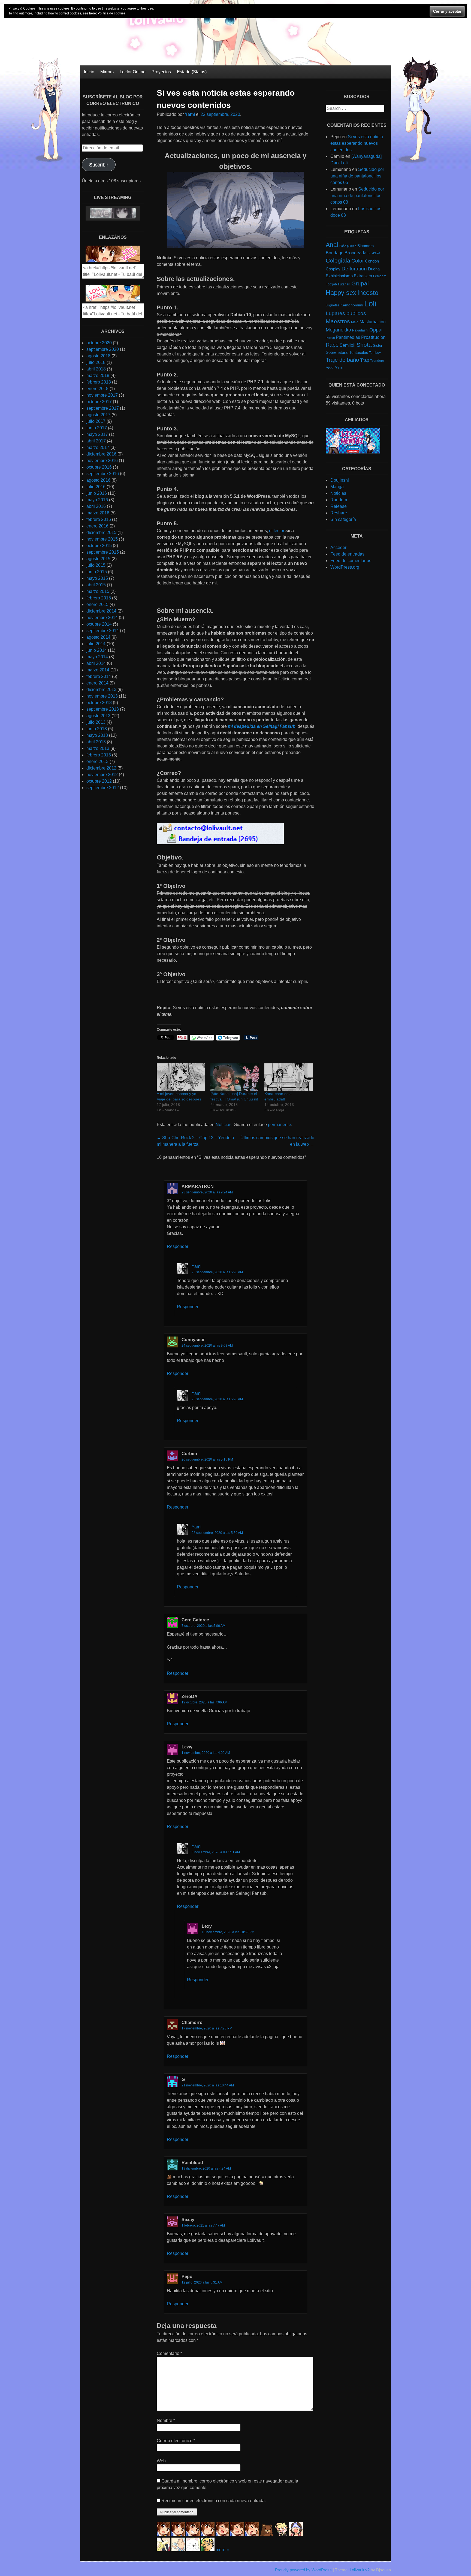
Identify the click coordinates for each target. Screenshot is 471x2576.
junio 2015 (97, 572)
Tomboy (375, 353)
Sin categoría (343, 519)
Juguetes (333, 305)
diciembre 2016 (101, 454)
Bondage (335, 253)
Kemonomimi (352, 305)
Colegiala (338, 260)
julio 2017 (96, 421)
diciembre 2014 (101, 611)
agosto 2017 (98, 415)
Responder (178, 1246)
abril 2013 (96, 742)
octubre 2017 (99, 402)
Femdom (380, 276)
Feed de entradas (347, 554)
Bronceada (355, 253)
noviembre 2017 (102, 395)
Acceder (338, 548)
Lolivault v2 (360, 2570)
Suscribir (99, 165)
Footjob (331, 284)
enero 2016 (97, 526)
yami (197, 1266)
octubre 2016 (99, 467)
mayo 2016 (97, 500)
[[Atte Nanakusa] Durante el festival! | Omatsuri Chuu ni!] (235, 1077)
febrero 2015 (99, 598)
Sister (378, 346)
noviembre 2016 (102, 461)
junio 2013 (97, 729)
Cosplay (333, 269)
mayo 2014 (97, 657)
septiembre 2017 (103, 408)
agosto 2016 (98, 480)
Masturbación (373, 322)
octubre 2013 (99, 703)
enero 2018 (97, 389)
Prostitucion (373, 337)
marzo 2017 (98, 447)
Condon (372, 261)
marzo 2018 (98, 375)
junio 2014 (97, 650)
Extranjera (363, 276)
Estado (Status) (192, 72)
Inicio (89, 72)
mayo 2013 (97, 735)
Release (339, 506)
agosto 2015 (98, 559)
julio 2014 (96, 644)
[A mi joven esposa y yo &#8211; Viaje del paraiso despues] (181, 1077)
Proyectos (161, 72)
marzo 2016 (98, 513)
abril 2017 (96, 441)
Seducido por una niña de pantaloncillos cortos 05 (357, 176)
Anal (332, 245)
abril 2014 (96, 663)
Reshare (339, 513)
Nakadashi (360, 330)
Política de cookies (111, 13)
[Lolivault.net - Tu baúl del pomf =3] (113, 260)
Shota (364, 345)
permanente (280, 1125)
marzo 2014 (98, 670)
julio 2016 (96, 487)
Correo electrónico (176, 2441)
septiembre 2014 (103, 631)
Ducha (374, 269)
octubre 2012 (99, 781)
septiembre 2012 (103, 788)
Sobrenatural (337, 352)
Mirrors (107, 72)
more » (222, 2550)
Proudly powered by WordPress (303, 2570)
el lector (277, 531)
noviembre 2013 (102, 696)
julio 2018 (96, 362)
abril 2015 (96, 585)
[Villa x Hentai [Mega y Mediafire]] (353, 452)
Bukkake (374, 253)
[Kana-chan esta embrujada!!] (289, 1077)
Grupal (360, 283)
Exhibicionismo (339, 276)
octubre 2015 (99, 546)
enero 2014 (97, 683)
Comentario (169, 2353)
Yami (190, 114)
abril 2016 (96, 506)
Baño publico (348, 246)
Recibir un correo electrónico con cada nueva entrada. (214, 2501)
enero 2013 (97, 761)
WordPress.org (345, 567)
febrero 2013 (99, 755)
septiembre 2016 (103, 474)
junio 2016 (97, 493)
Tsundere (377, 361)
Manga (337, 487)
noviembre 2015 (102, 539)
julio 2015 (96, 565)
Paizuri (330, 338)
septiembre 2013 (103, 709)
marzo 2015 (98, 591)
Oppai (376, 330)
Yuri (339, 368)
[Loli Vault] (235, 64)
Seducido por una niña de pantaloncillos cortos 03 (357, 196)
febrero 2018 (99, 382)
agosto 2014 (98, 637)
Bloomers (366, 246)
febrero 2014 (99, 676)
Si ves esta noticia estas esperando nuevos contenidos (357, 143)
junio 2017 (97, 428)
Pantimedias (348, 337)
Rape (332, 345)
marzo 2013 (98, 748)
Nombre (166, 2420)
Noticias (224, 1125)
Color (358, 261)
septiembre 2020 (103, 349)
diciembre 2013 (101, 690)
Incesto (368, 293)
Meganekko (338, 330)
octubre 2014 (99, 624)
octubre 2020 (99, 343)
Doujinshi (340, 480)
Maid (355, 322)
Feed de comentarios (351, 561)
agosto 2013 (98, 716)
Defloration (354, 269)
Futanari (344, 284)
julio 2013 (96, 722)
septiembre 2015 (103, 552)
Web (161, 2461)
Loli (370, 304)
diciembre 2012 (101, 768)
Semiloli (348, 345)
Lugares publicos (346, 313)
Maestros (338, 321)
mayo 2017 (97, 434)
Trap (365, 360)
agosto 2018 (98, 356)
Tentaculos (359, 352)
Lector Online (133, 72)
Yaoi (330, 368)
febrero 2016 (99, 519)
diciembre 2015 (101, 533)
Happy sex (341, 293)
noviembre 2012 (102, 775)
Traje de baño (342, 360)
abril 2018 (96, 369)
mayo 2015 (97, 578)
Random (339, 500)
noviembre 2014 (102, 618)
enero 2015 (97, 604)
